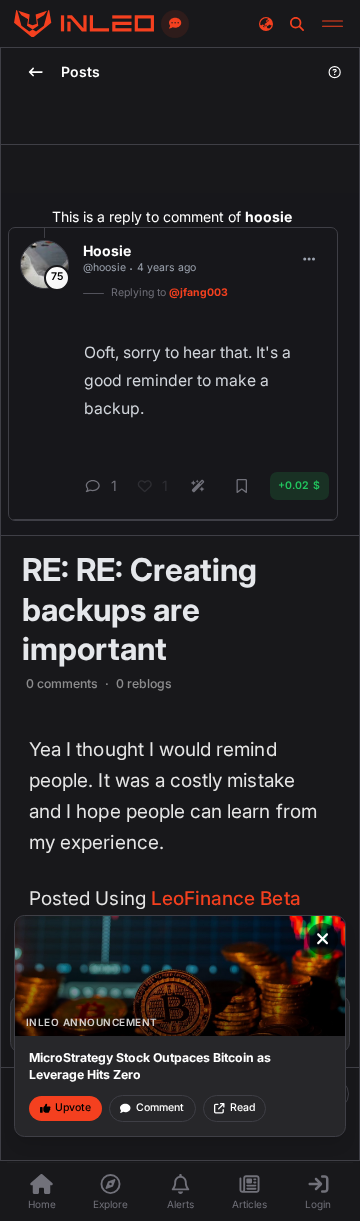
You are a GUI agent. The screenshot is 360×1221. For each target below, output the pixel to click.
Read (242, 1107)
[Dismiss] (323, 939)
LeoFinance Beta (226, 898)
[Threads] (84, 24)
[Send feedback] (175, 24)
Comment (160, 1107)
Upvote (73, 1107)
